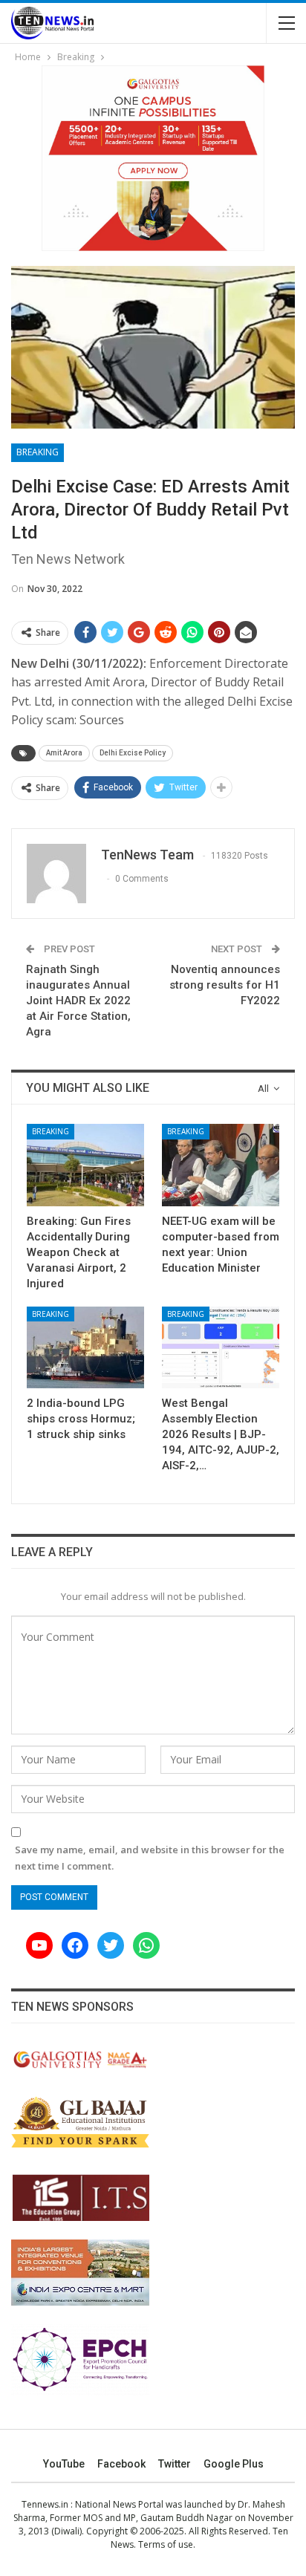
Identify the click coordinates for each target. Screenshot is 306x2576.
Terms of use (166, 2544)
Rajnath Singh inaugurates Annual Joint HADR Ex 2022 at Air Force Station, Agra (78, 1001)
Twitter (175, 2464)
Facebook (121, 2464)
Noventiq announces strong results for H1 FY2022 (225, 985)
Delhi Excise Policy (133, 753)
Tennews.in (45, 2504)
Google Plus (234, 2464)
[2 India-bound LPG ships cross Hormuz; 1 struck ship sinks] (85, 1348)
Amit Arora (64, 753)
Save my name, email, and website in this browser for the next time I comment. (150, 1858)
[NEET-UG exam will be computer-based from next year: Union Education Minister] (221, 1165)
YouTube (64, 2464)
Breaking (38, 452)
